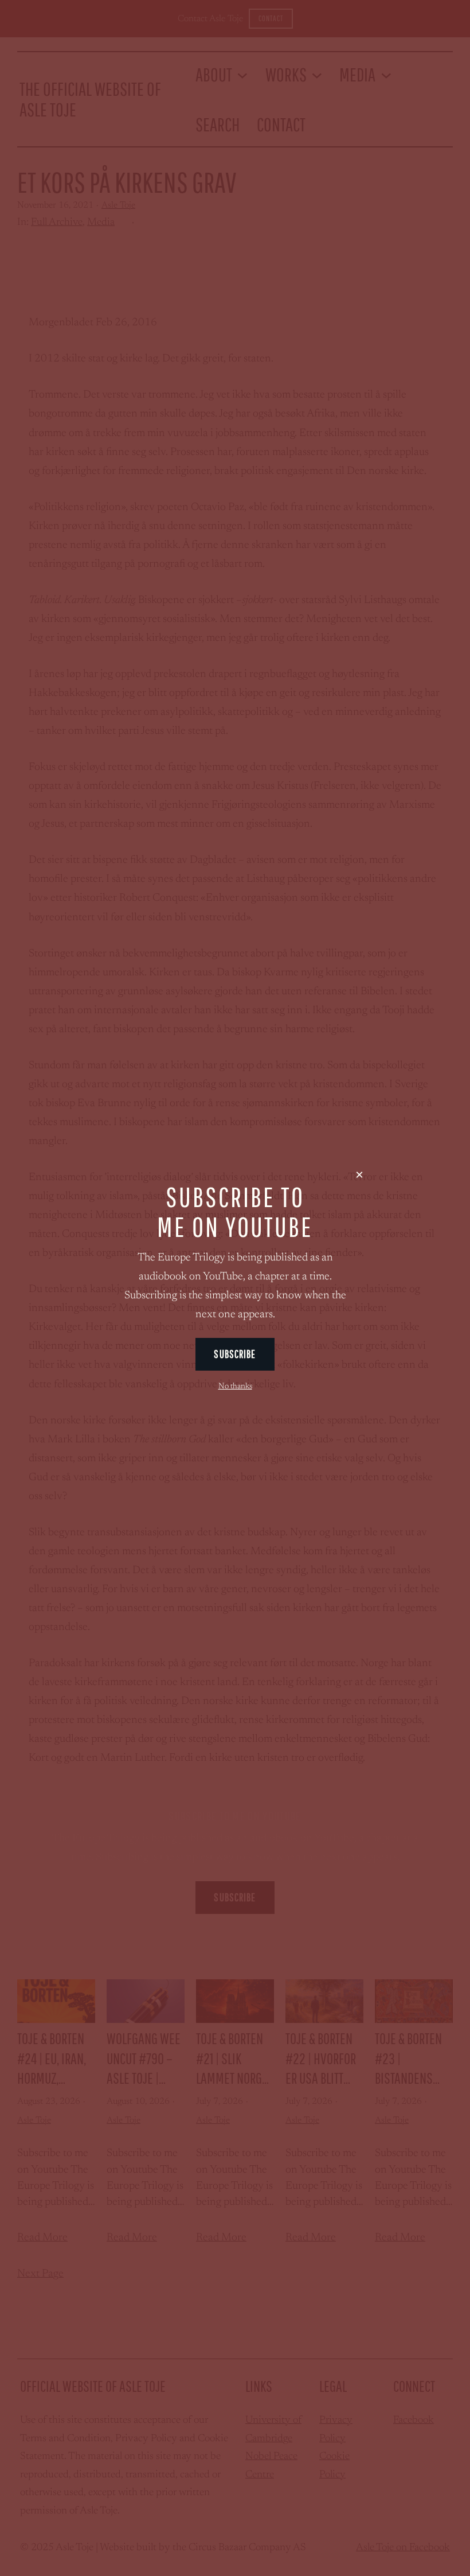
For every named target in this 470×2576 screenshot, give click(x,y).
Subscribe (235, 1354)
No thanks (235, 1387)
